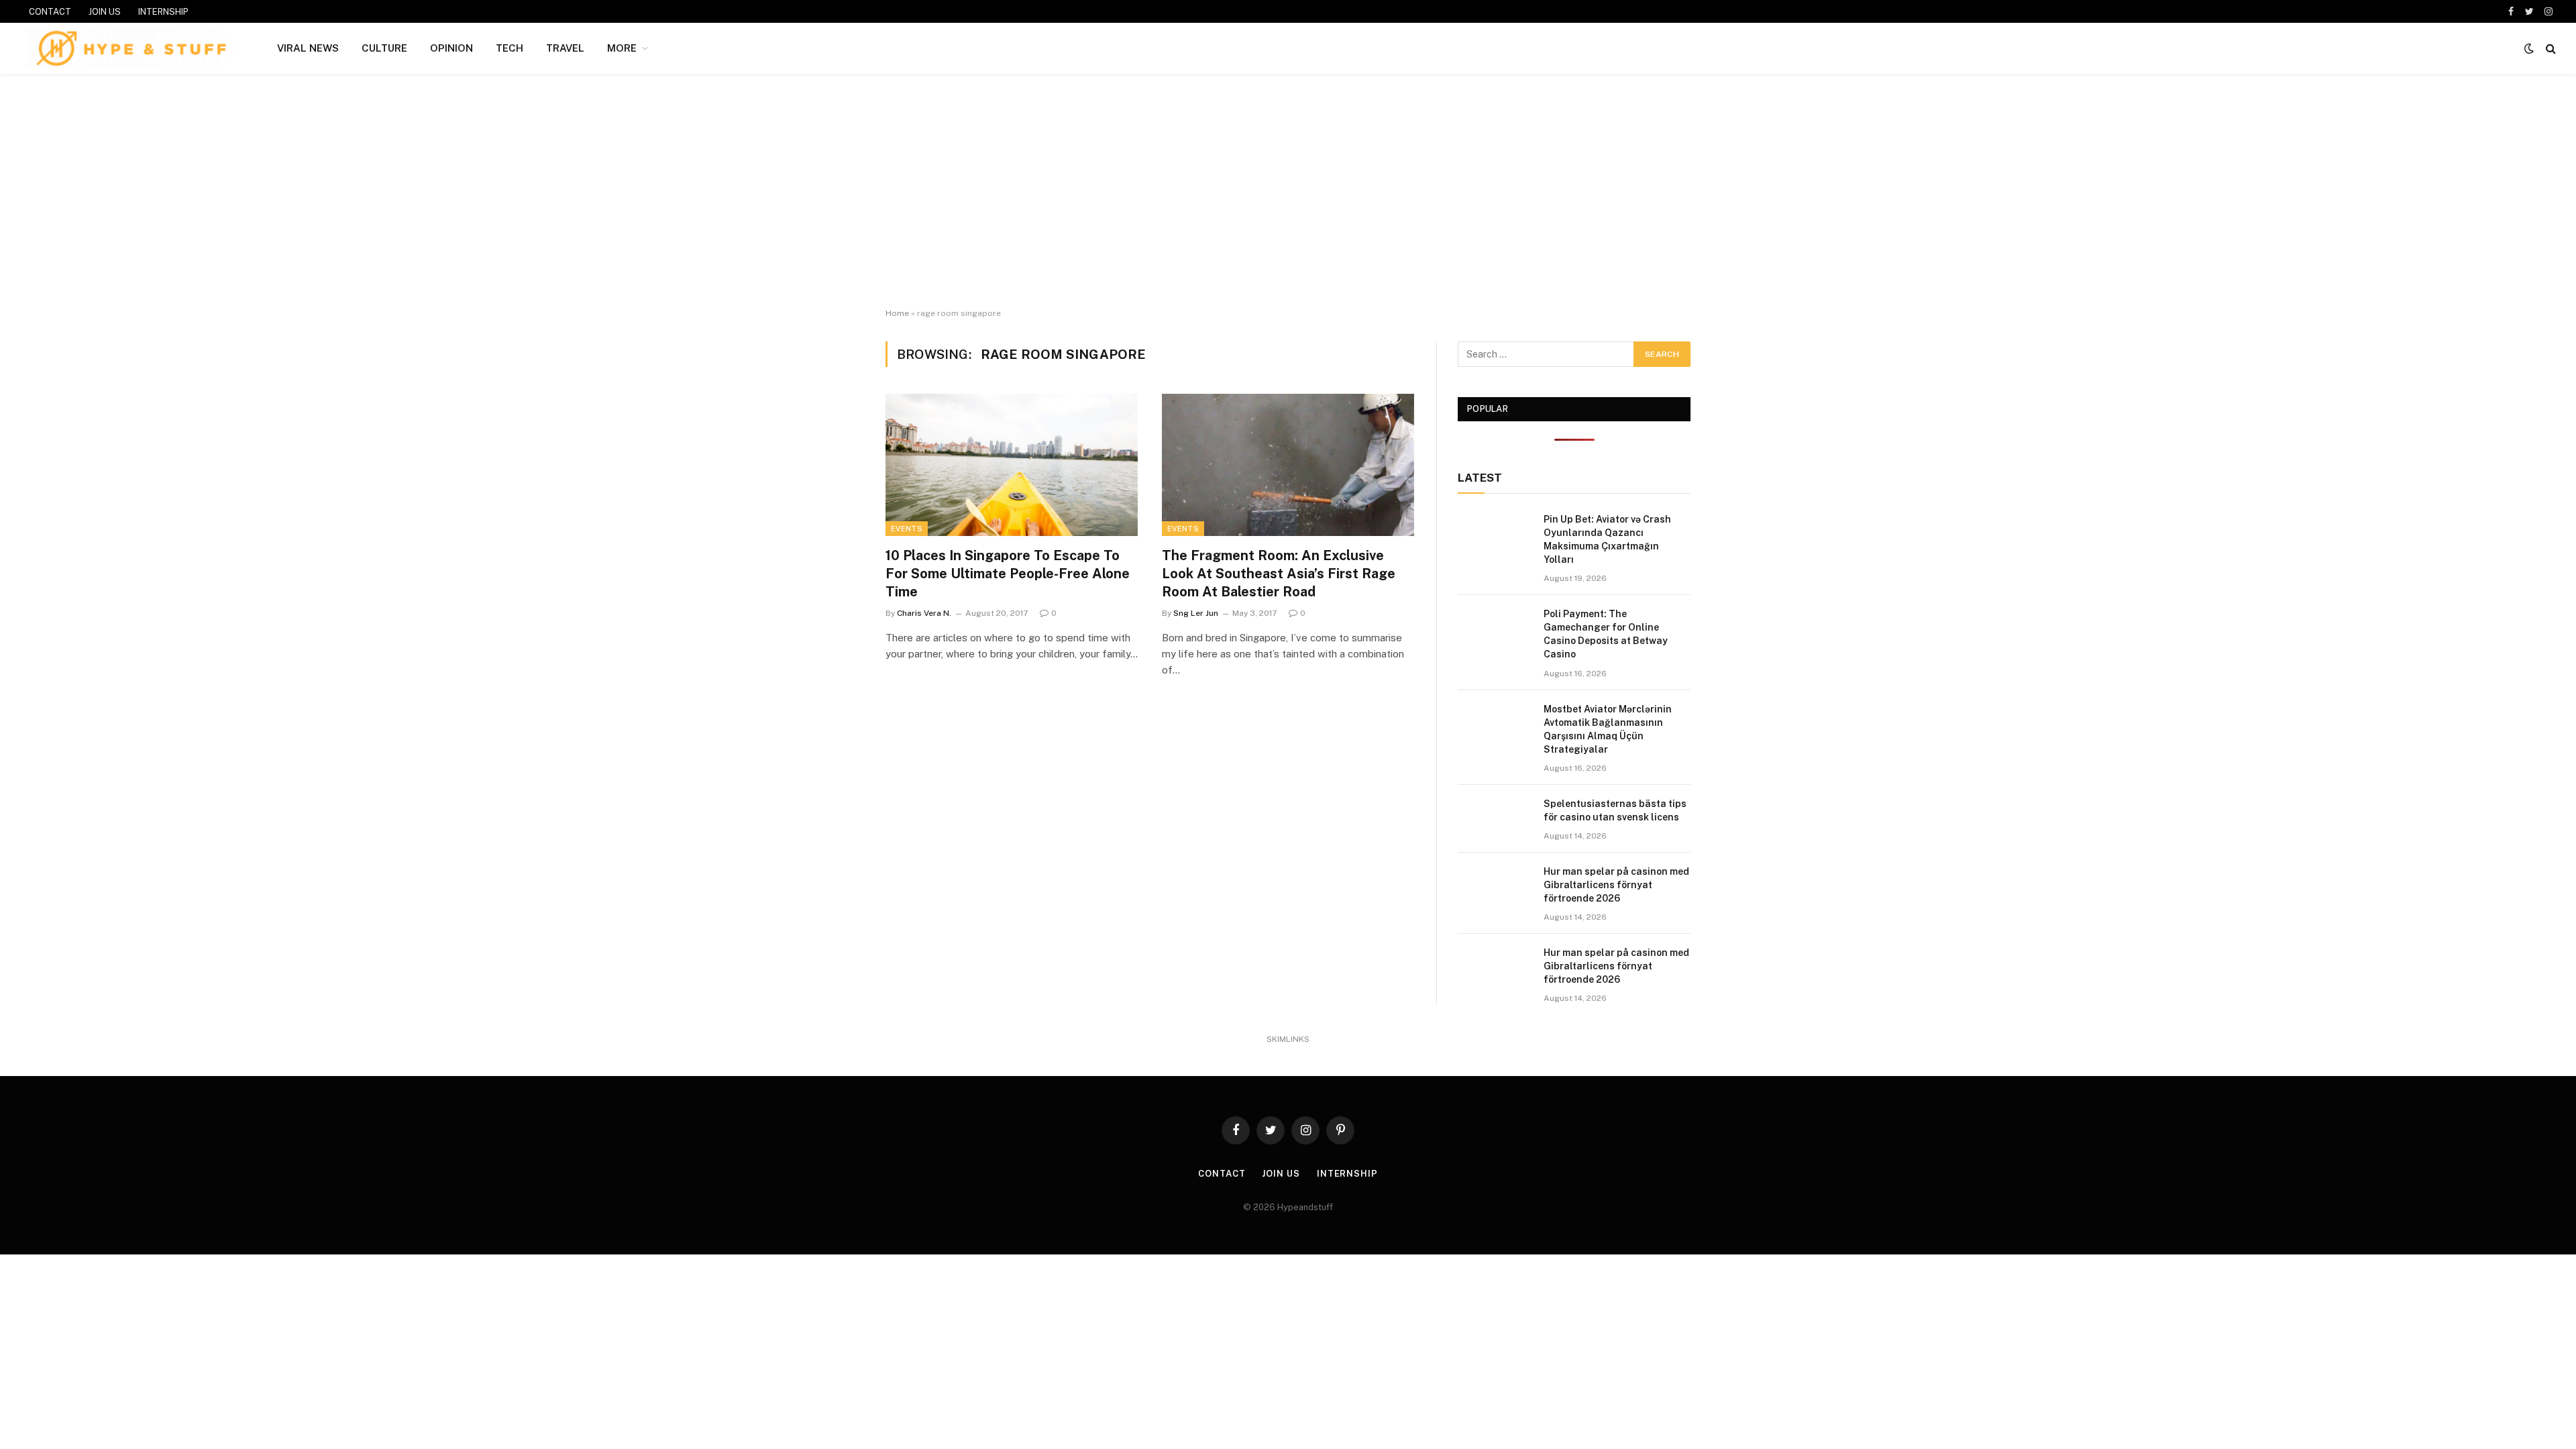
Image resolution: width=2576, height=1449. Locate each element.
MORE (622, 48)
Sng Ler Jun (1196, 613)
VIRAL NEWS (308, 48)
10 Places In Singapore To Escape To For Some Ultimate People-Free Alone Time (1008, 574)
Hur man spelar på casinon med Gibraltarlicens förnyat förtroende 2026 (1616, 885)
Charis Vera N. (924, 613)
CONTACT (50, 12)
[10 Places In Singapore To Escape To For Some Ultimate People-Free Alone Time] (1012, 465)
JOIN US (105, 12)
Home (897, 313)
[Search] (2550, 49)
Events (907, 529)
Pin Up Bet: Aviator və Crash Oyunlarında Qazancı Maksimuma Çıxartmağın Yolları (1607, 539)
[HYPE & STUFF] (131, 48)
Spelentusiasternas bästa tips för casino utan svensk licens (1615, 810)
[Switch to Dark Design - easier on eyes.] (2529, 48)
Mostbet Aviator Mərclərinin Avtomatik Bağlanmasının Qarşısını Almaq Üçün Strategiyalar (1608, 729)
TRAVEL (565, 48)
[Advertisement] (1288, 191)
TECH (509, 48)
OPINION (451, 48)
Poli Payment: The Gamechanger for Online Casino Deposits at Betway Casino (1606, 634)
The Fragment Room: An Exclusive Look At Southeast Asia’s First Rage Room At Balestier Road (1279, 574)
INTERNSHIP (163, 12)
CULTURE (384, 48)
